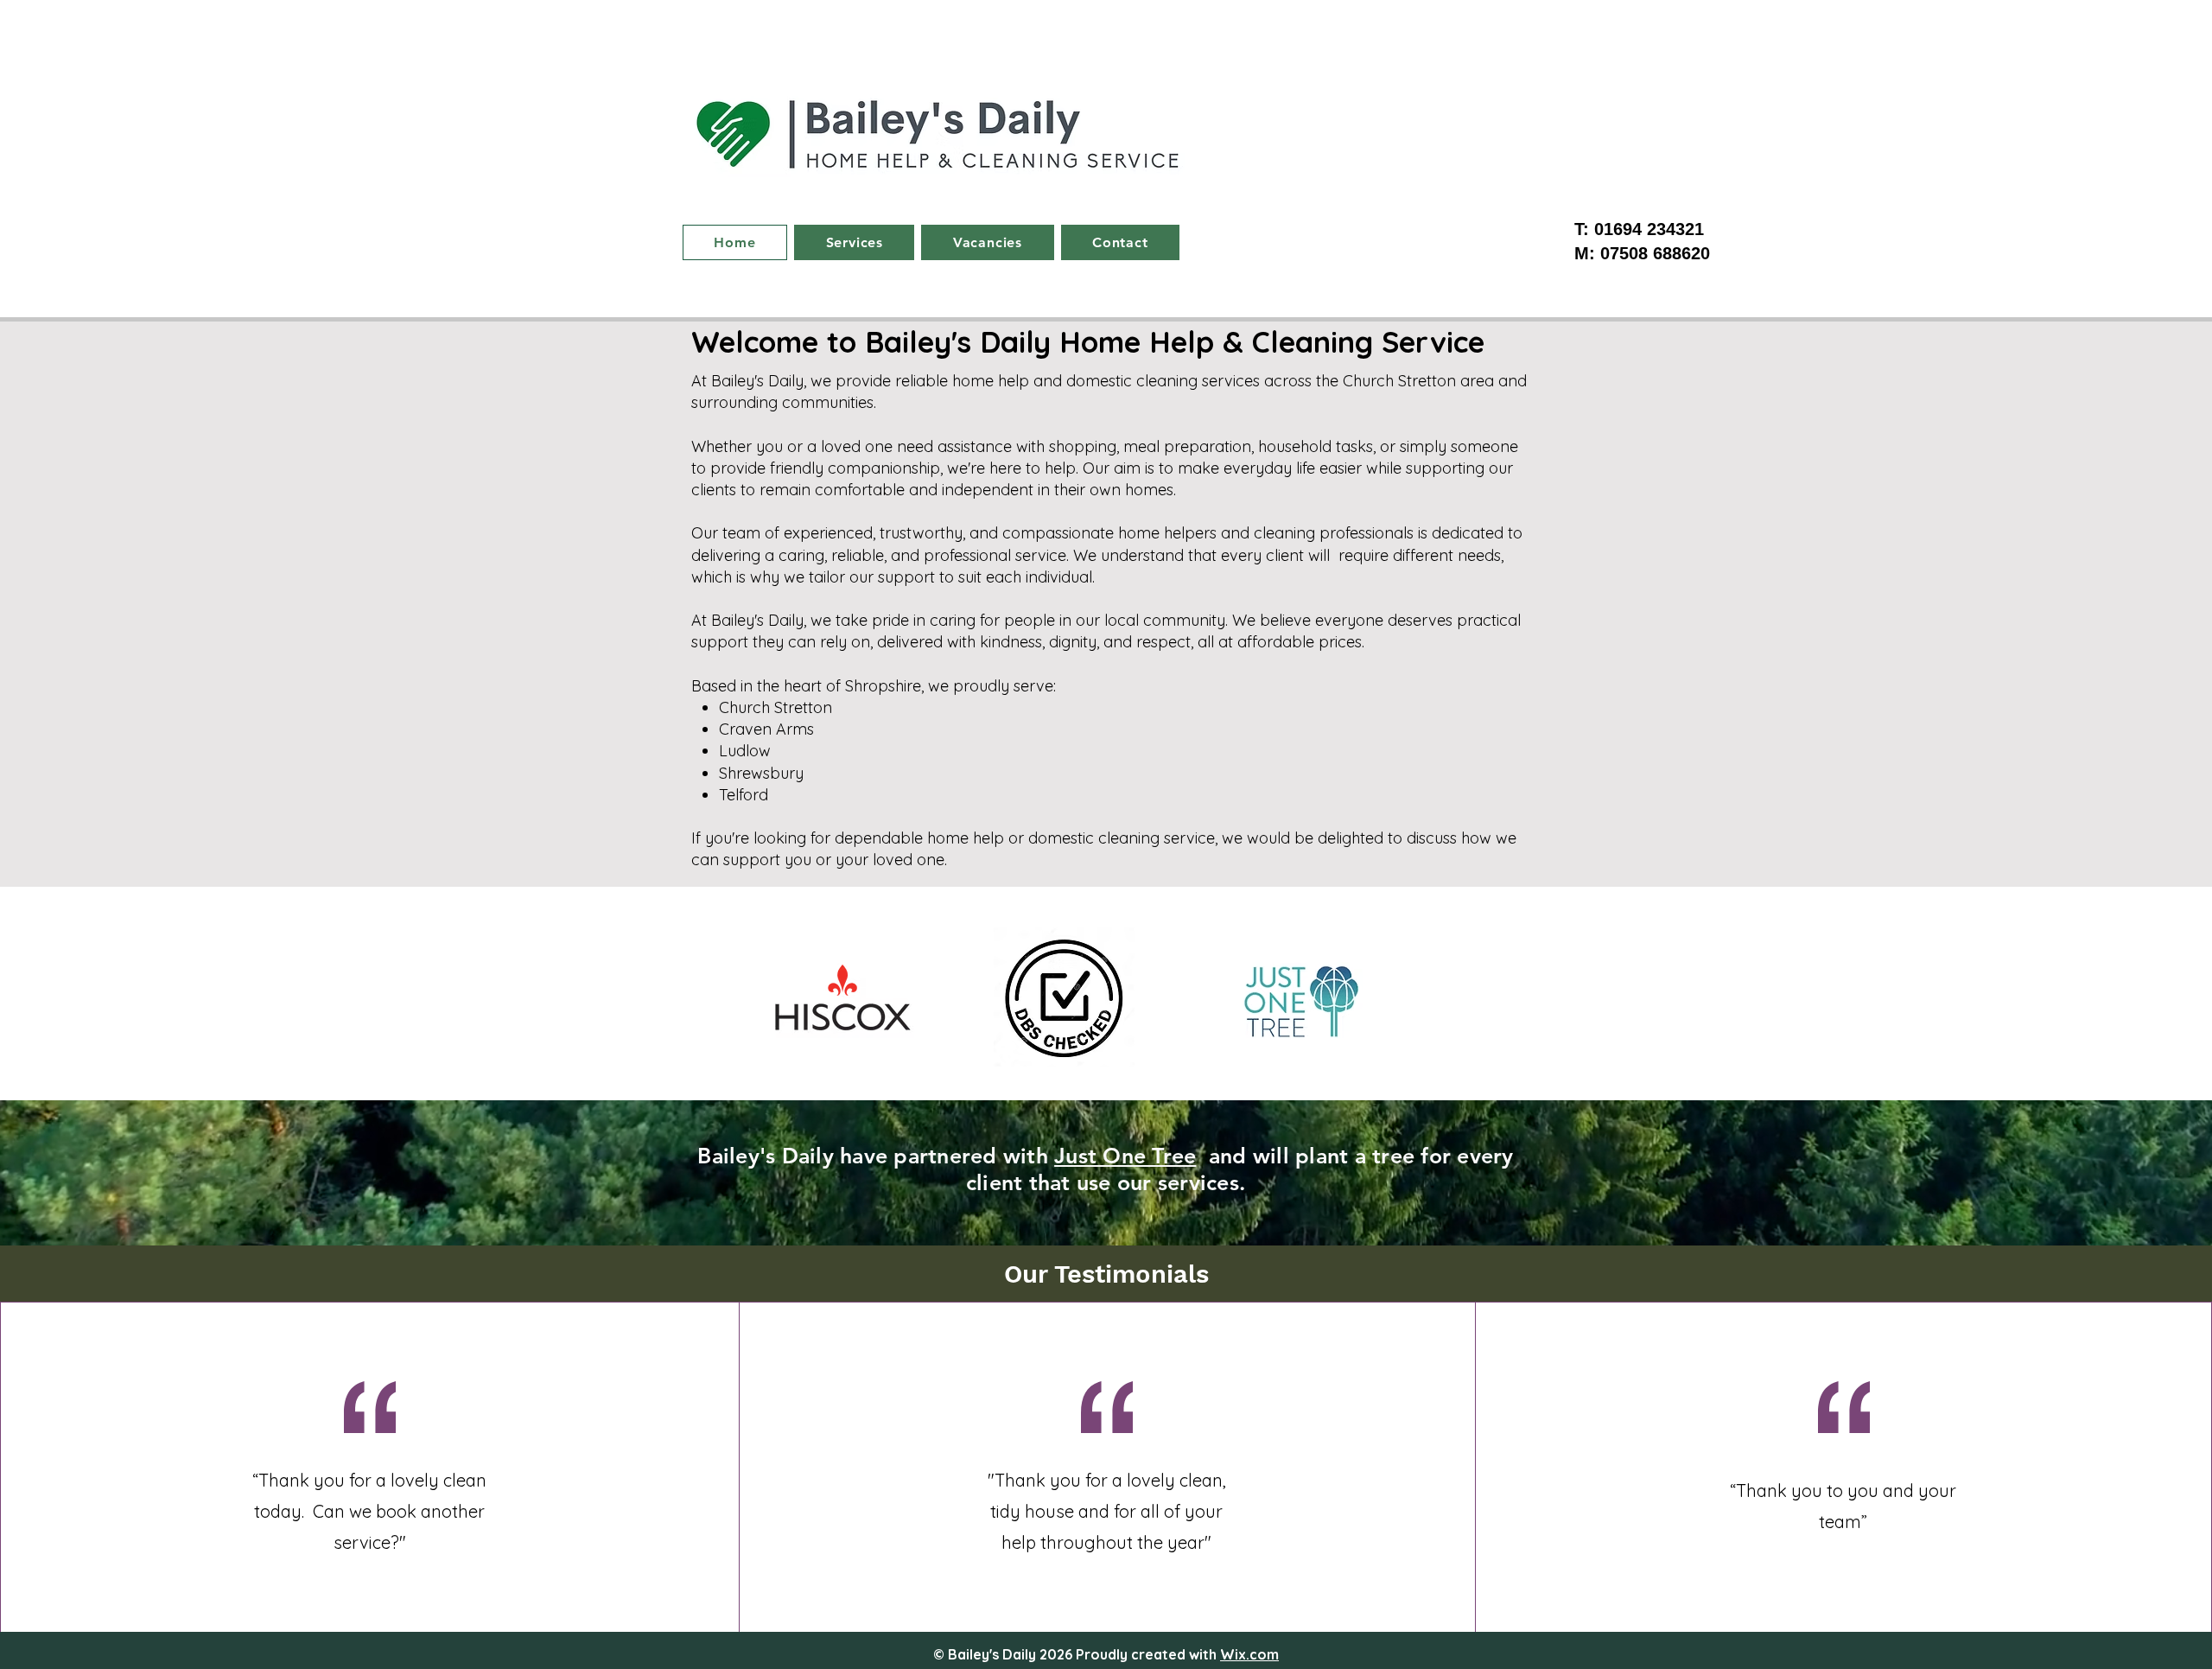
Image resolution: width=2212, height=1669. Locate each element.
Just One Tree (1125, 1156)
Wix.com (1249, 1654)
